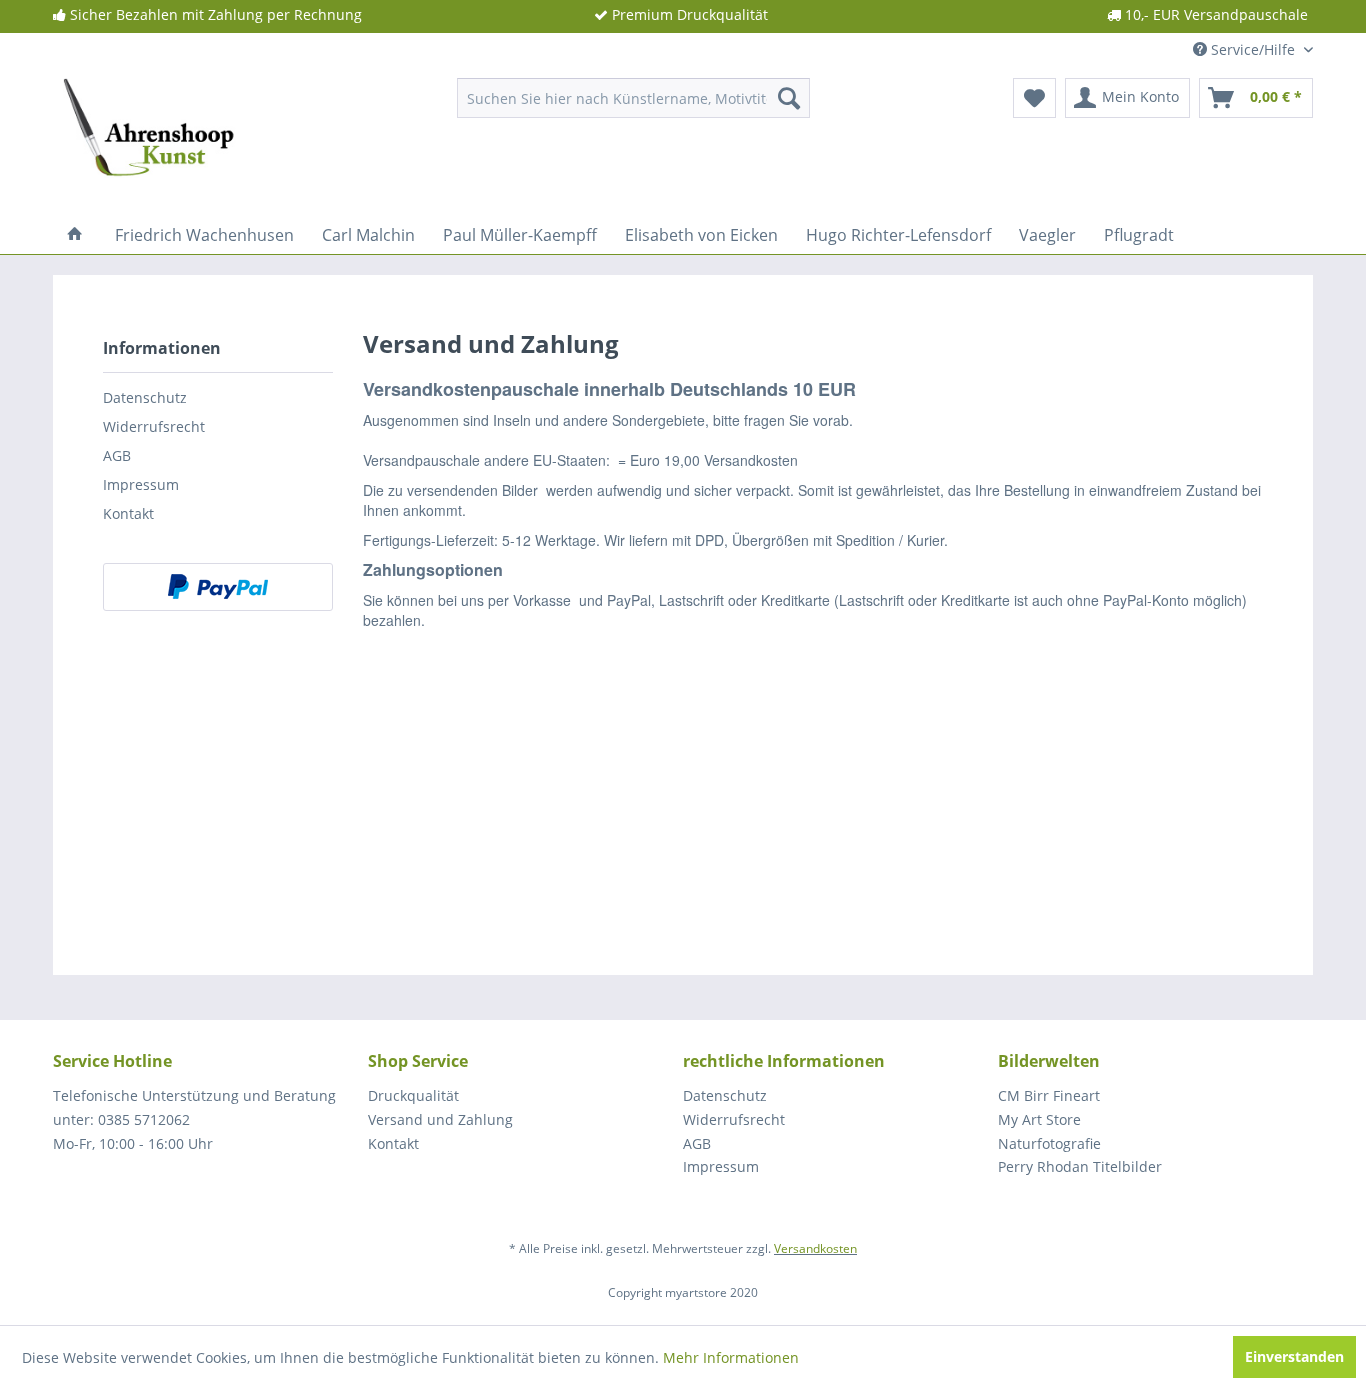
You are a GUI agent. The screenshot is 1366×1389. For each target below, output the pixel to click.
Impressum (141, 484)
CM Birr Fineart (1049, 1095)
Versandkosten (815, 1248)
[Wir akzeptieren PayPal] (218, 587)
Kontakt (128, 513)
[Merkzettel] (1034, 98)
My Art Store (1039, 1119)
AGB (117, 455)
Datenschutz (145, 397)
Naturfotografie (1049, 1143)
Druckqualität (413, 1095)
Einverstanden (1294, 1356)
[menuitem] (633, 98)
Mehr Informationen (731, 1357)
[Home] (75, 235)
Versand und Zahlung (440, 1119)
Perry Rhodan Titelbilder (1080, 1166)
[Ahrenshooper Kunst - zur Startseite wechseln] (150, 103)
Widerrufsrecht (154, 426)
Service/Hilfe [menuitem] (1253, 49)
